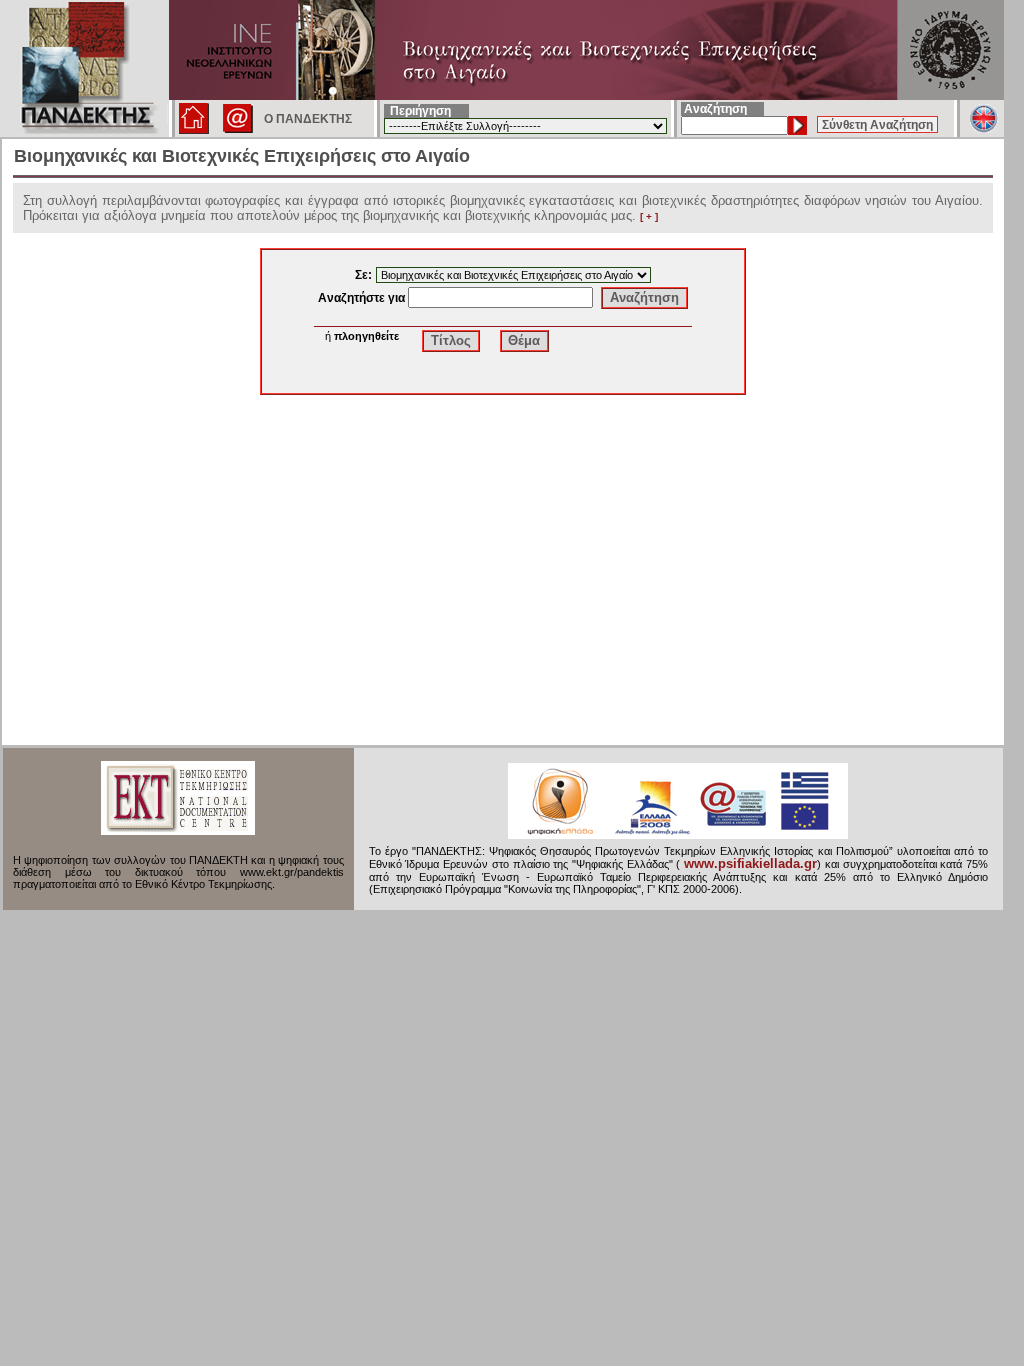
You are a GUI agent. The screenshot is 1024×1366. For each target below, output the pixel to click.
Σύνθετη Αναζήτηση (877, 125)
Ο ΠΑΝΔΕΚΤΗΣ (308, 119)
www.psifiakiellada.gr (750, 864)
